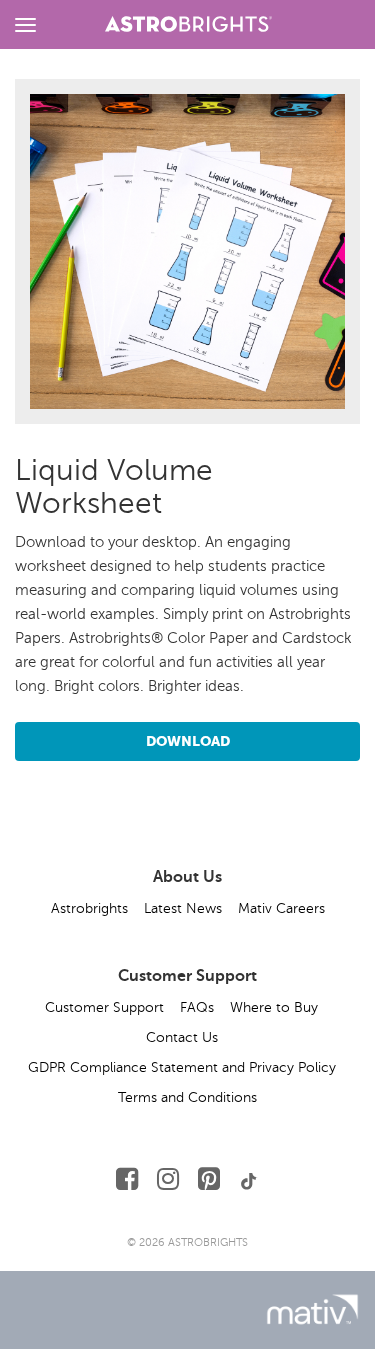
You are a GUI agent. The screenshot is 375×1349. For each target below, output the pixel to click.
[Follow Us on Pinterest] (209, 1179)
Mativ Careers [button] (281, 908)
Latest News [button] (183, 908)
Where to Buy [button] (274, 1007)
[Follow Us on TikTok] (249, 1179)
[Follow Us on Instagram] (168, 1179)
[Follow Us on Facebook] (127, 1179)
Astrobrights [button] (89, 908)
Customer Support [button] (104, 1007)
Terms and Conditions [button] (187, 1097)
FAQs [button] (197, 1007)
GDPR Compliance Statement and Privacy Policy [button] (182, 1067)
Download (188, 741)
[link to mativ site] (312, 1309)
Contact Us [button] (182, 1037)
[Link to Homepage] (189, 21)
